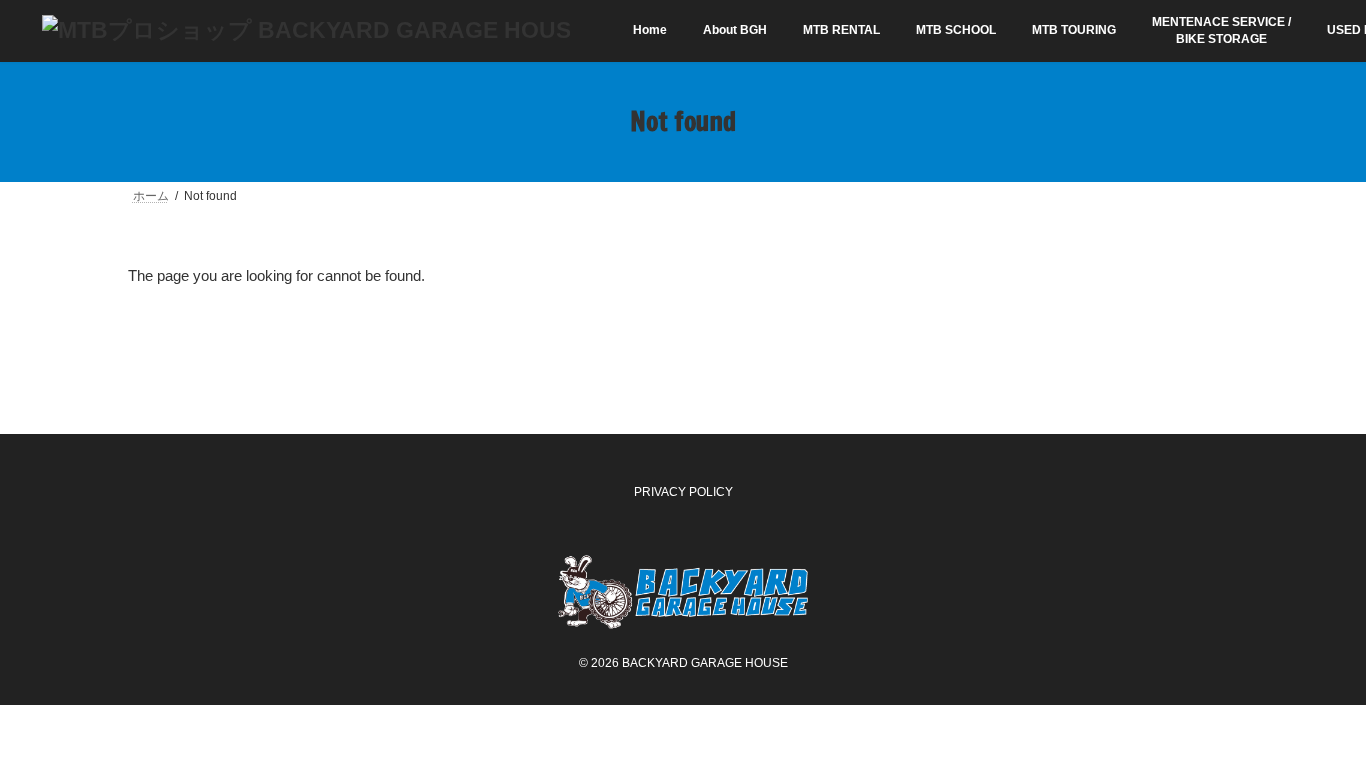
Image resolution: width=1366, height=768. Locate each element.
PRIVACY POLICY (683, 492)
